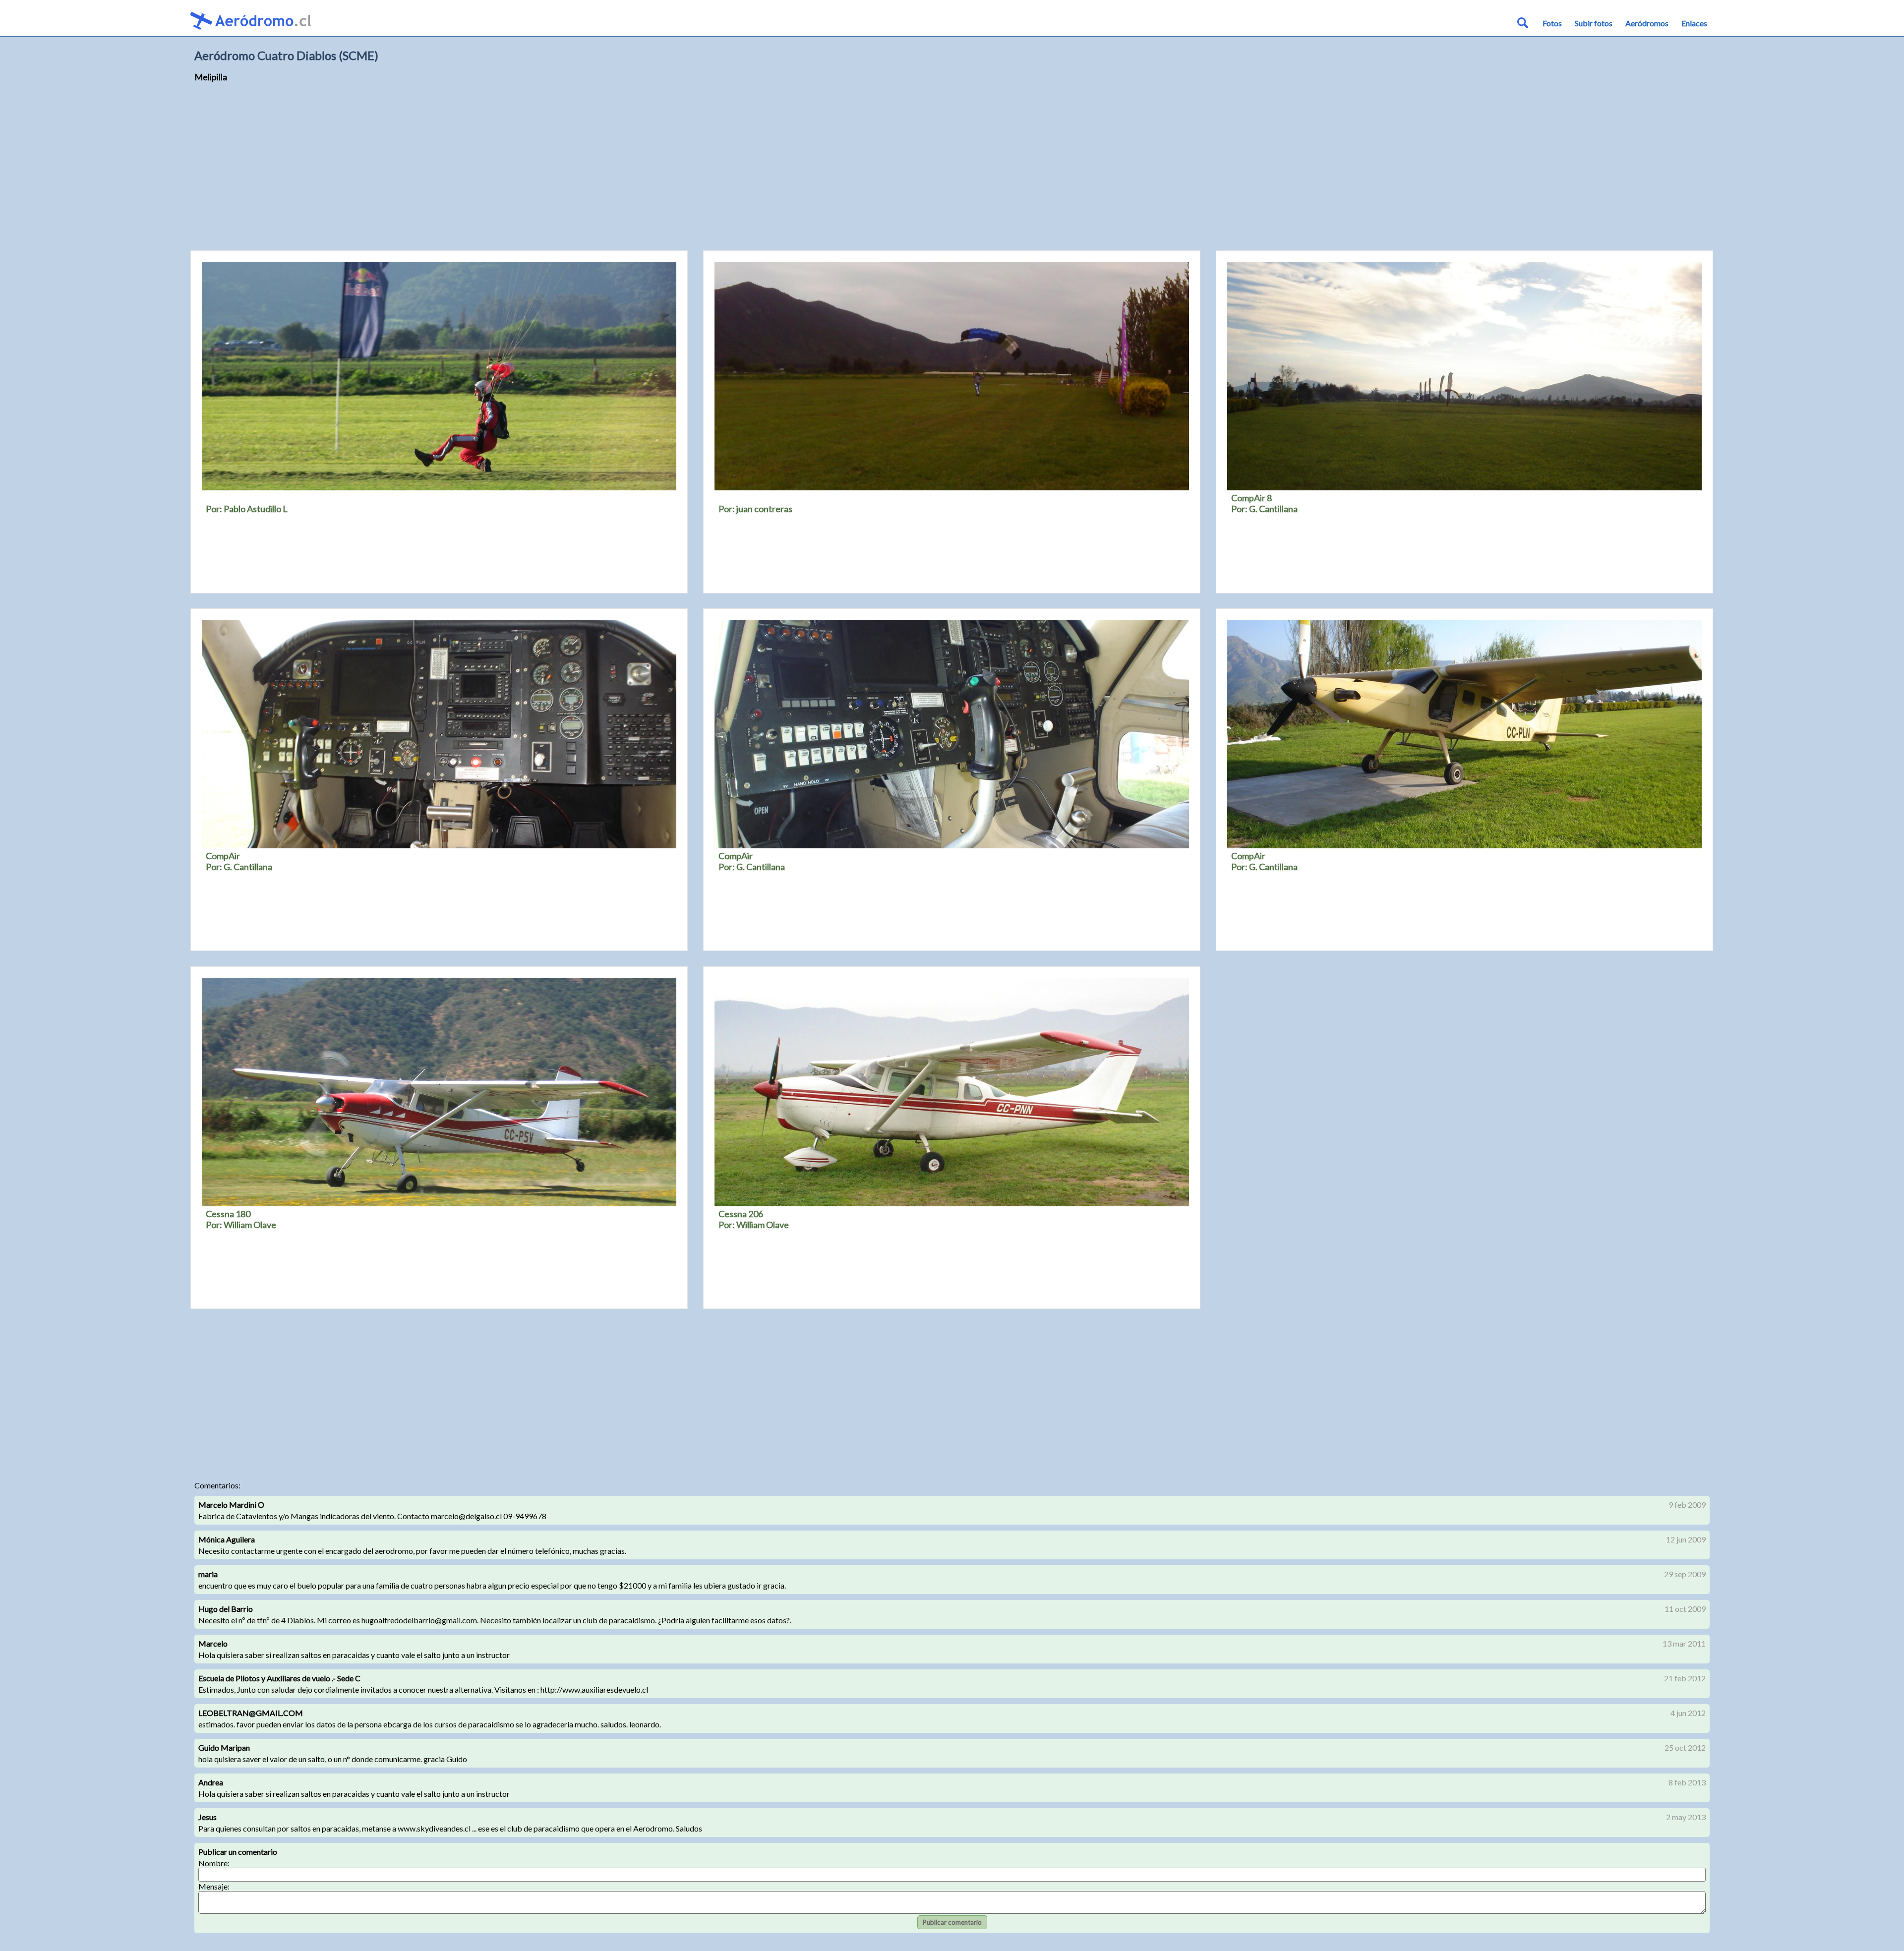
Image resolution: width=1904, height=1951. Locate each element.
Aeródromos (1647, 23)
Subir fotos (1594, 23)
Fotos (1552, 23)
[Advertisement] (952, 169)
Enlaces (1694, 23)
